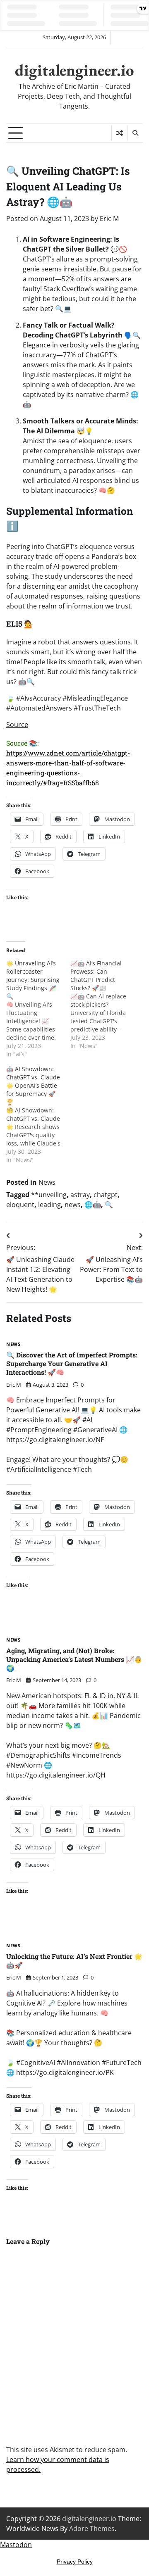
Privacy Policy (75, 2562)
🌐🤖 (93, 1205)
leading (49, 1205)
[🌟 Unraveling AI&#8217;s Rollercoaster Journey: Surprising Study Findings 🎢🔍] (38, 1009)
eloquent (20, 1205)
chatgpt (106, 1195)
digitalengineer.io (74, 70)
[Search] (135, 133)
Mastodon (16, 2545)
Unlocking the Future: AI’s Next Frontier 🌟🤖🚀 (74, 1961)
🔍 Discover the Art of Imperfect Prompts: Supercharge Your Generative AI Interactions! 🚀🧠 (72, 1363)
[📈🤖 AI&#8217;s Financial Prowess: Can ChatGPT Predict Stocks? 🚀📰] (102, 1005)
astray (80, 1195)
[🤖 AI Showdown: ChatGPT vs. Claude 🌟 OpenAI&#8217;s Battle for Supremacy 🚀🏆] (38, 1115)
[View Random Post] (119, 133)
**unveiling (49, 1195)
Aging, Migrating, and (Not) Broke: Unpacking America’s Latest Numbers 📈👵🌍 (74, 1659)
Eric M (109, 219)
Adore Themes (92, 2528)
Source (17, 725)
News (47, 1182)
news (73, 1205)
